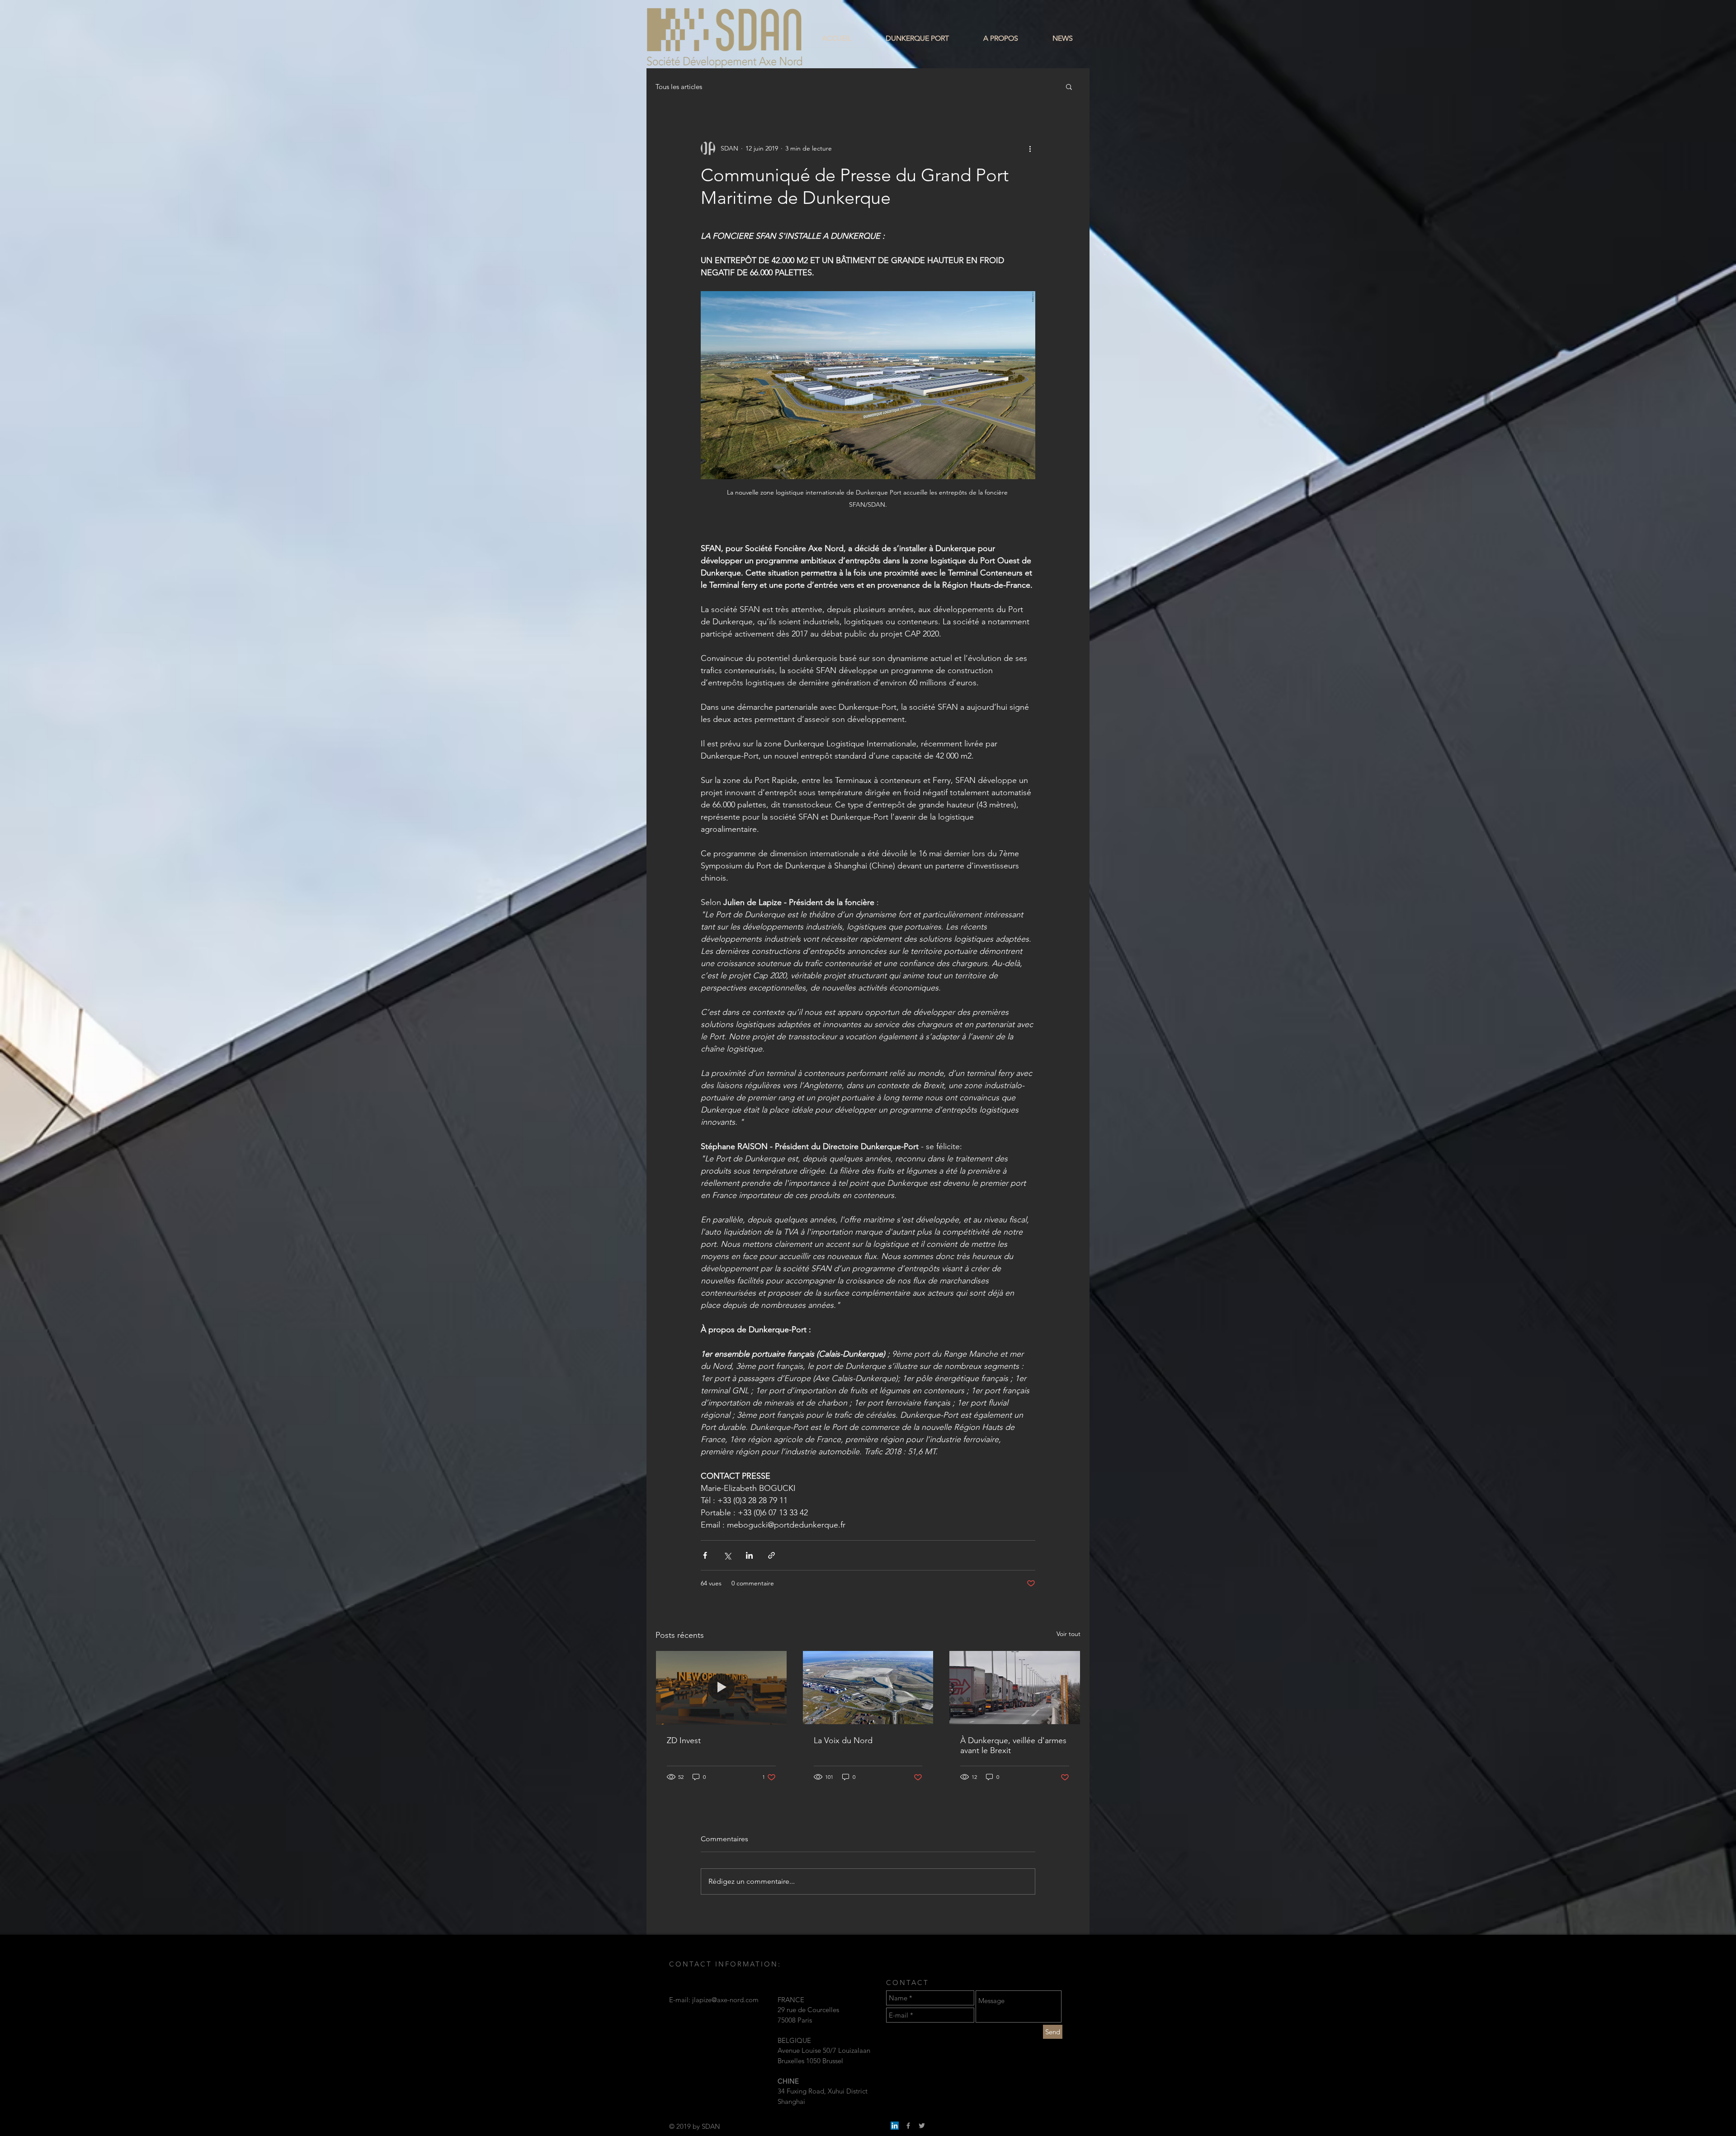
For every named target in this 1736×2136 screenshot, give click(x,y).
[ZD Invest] (721, 1688)
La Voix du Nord (843, 1740)
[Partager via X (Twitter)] (727, 1555)
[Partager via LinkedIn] (749, 1555)
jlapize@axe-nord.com (725, 2000)
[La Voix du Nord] (868, 1688)
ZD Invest (684, 1740)
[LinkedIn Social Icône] (895, 2126)
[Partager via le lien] (771, 1555)
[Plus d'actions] (1030, 148)
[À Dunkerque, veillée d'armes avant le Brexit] (1015, 1688)
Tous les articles (679, 87)
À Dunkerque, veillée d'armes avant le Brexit (1013, 1745)
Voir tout (1068, 1634)
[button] (1069, 86)
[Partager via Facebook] (705, 1555)
